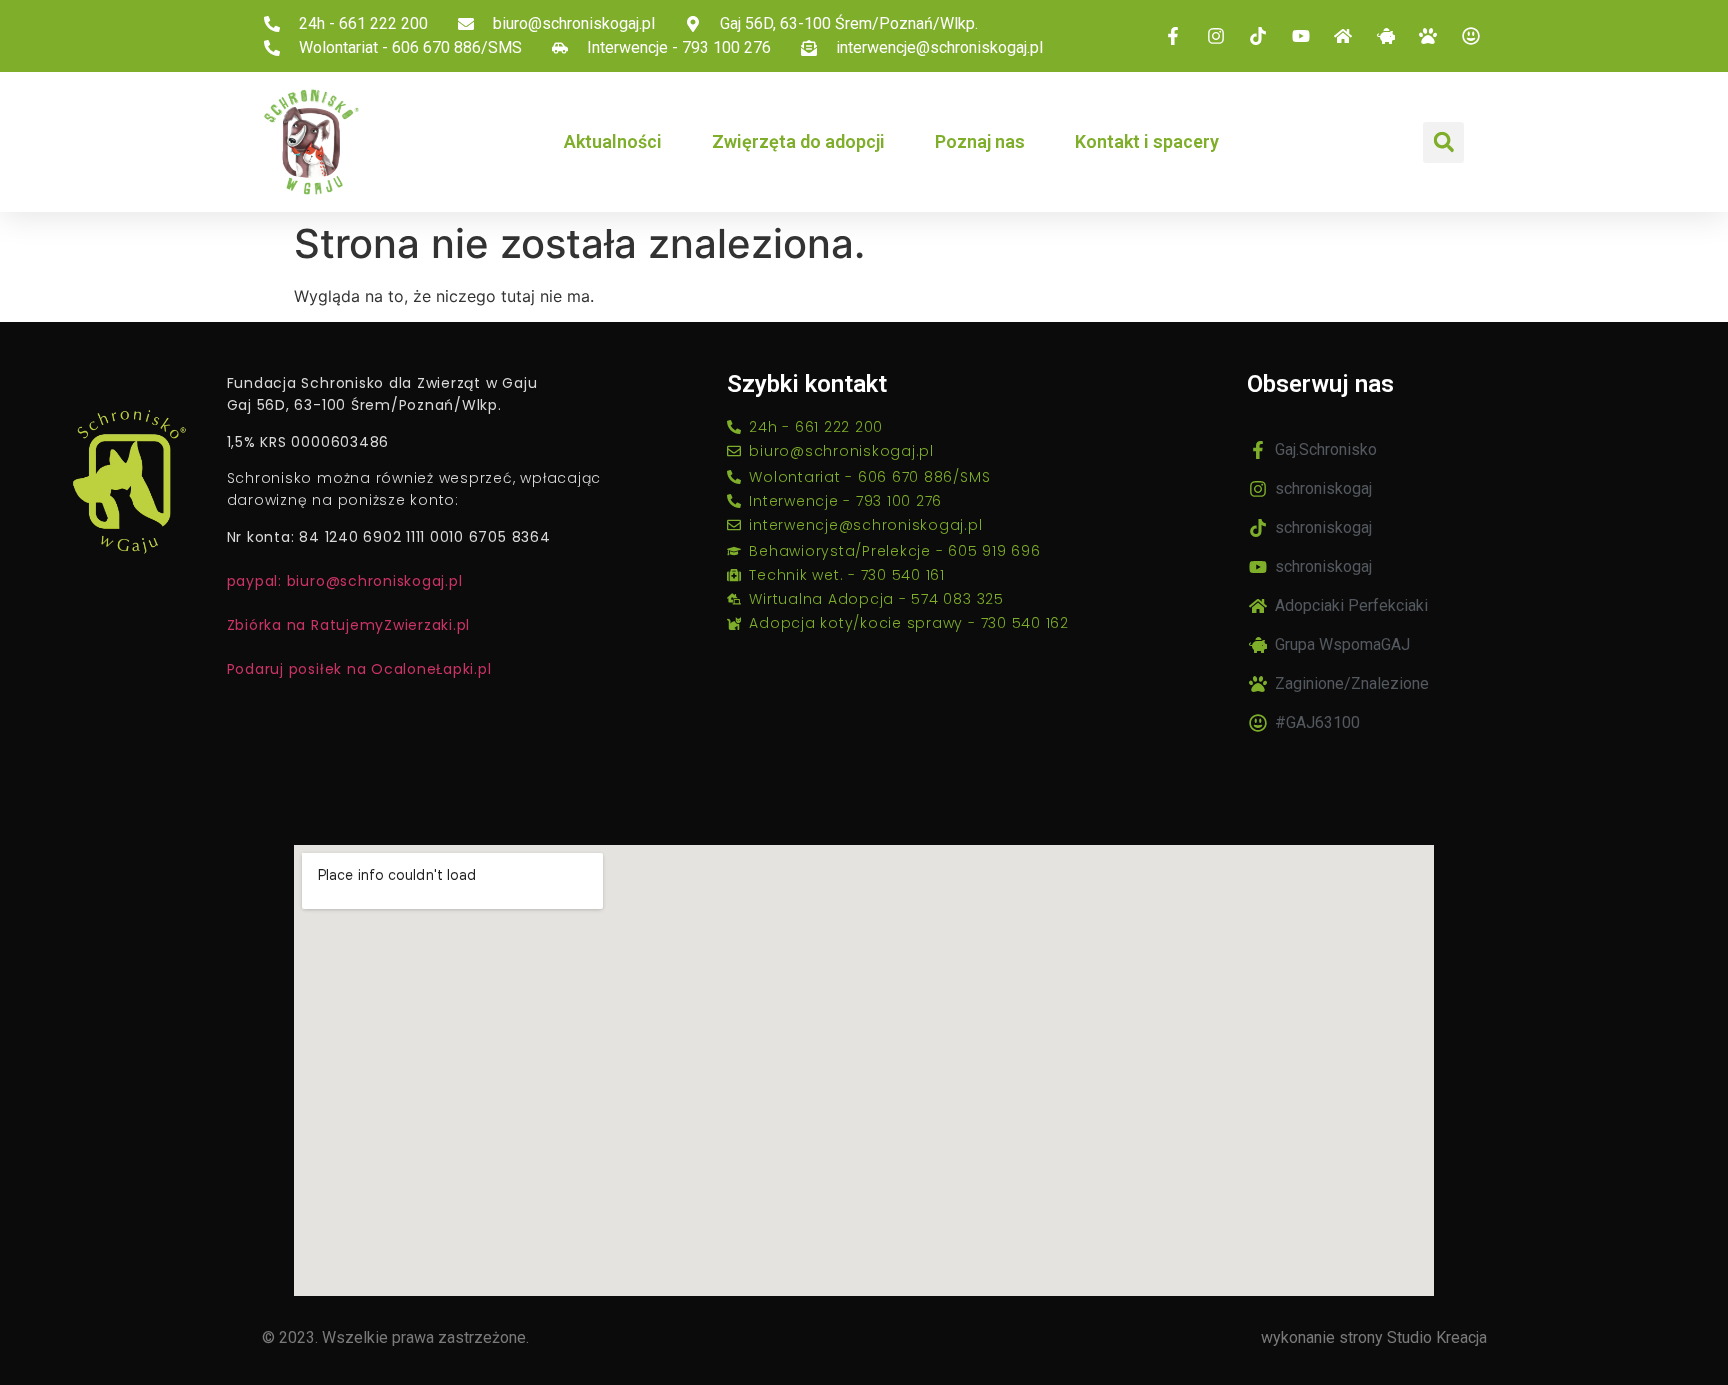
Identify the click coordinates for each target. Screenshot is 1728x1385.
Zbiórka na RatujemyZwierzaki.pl (349, 625)
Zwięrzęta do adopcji (798, 141)
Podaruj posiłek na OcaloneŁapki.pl (359, 669)
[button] (1443, 142)
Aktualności (613, 141)
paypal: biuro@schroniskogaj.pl (345, 581)
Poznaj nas (980, 141)
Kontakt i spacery (1147, 141)
